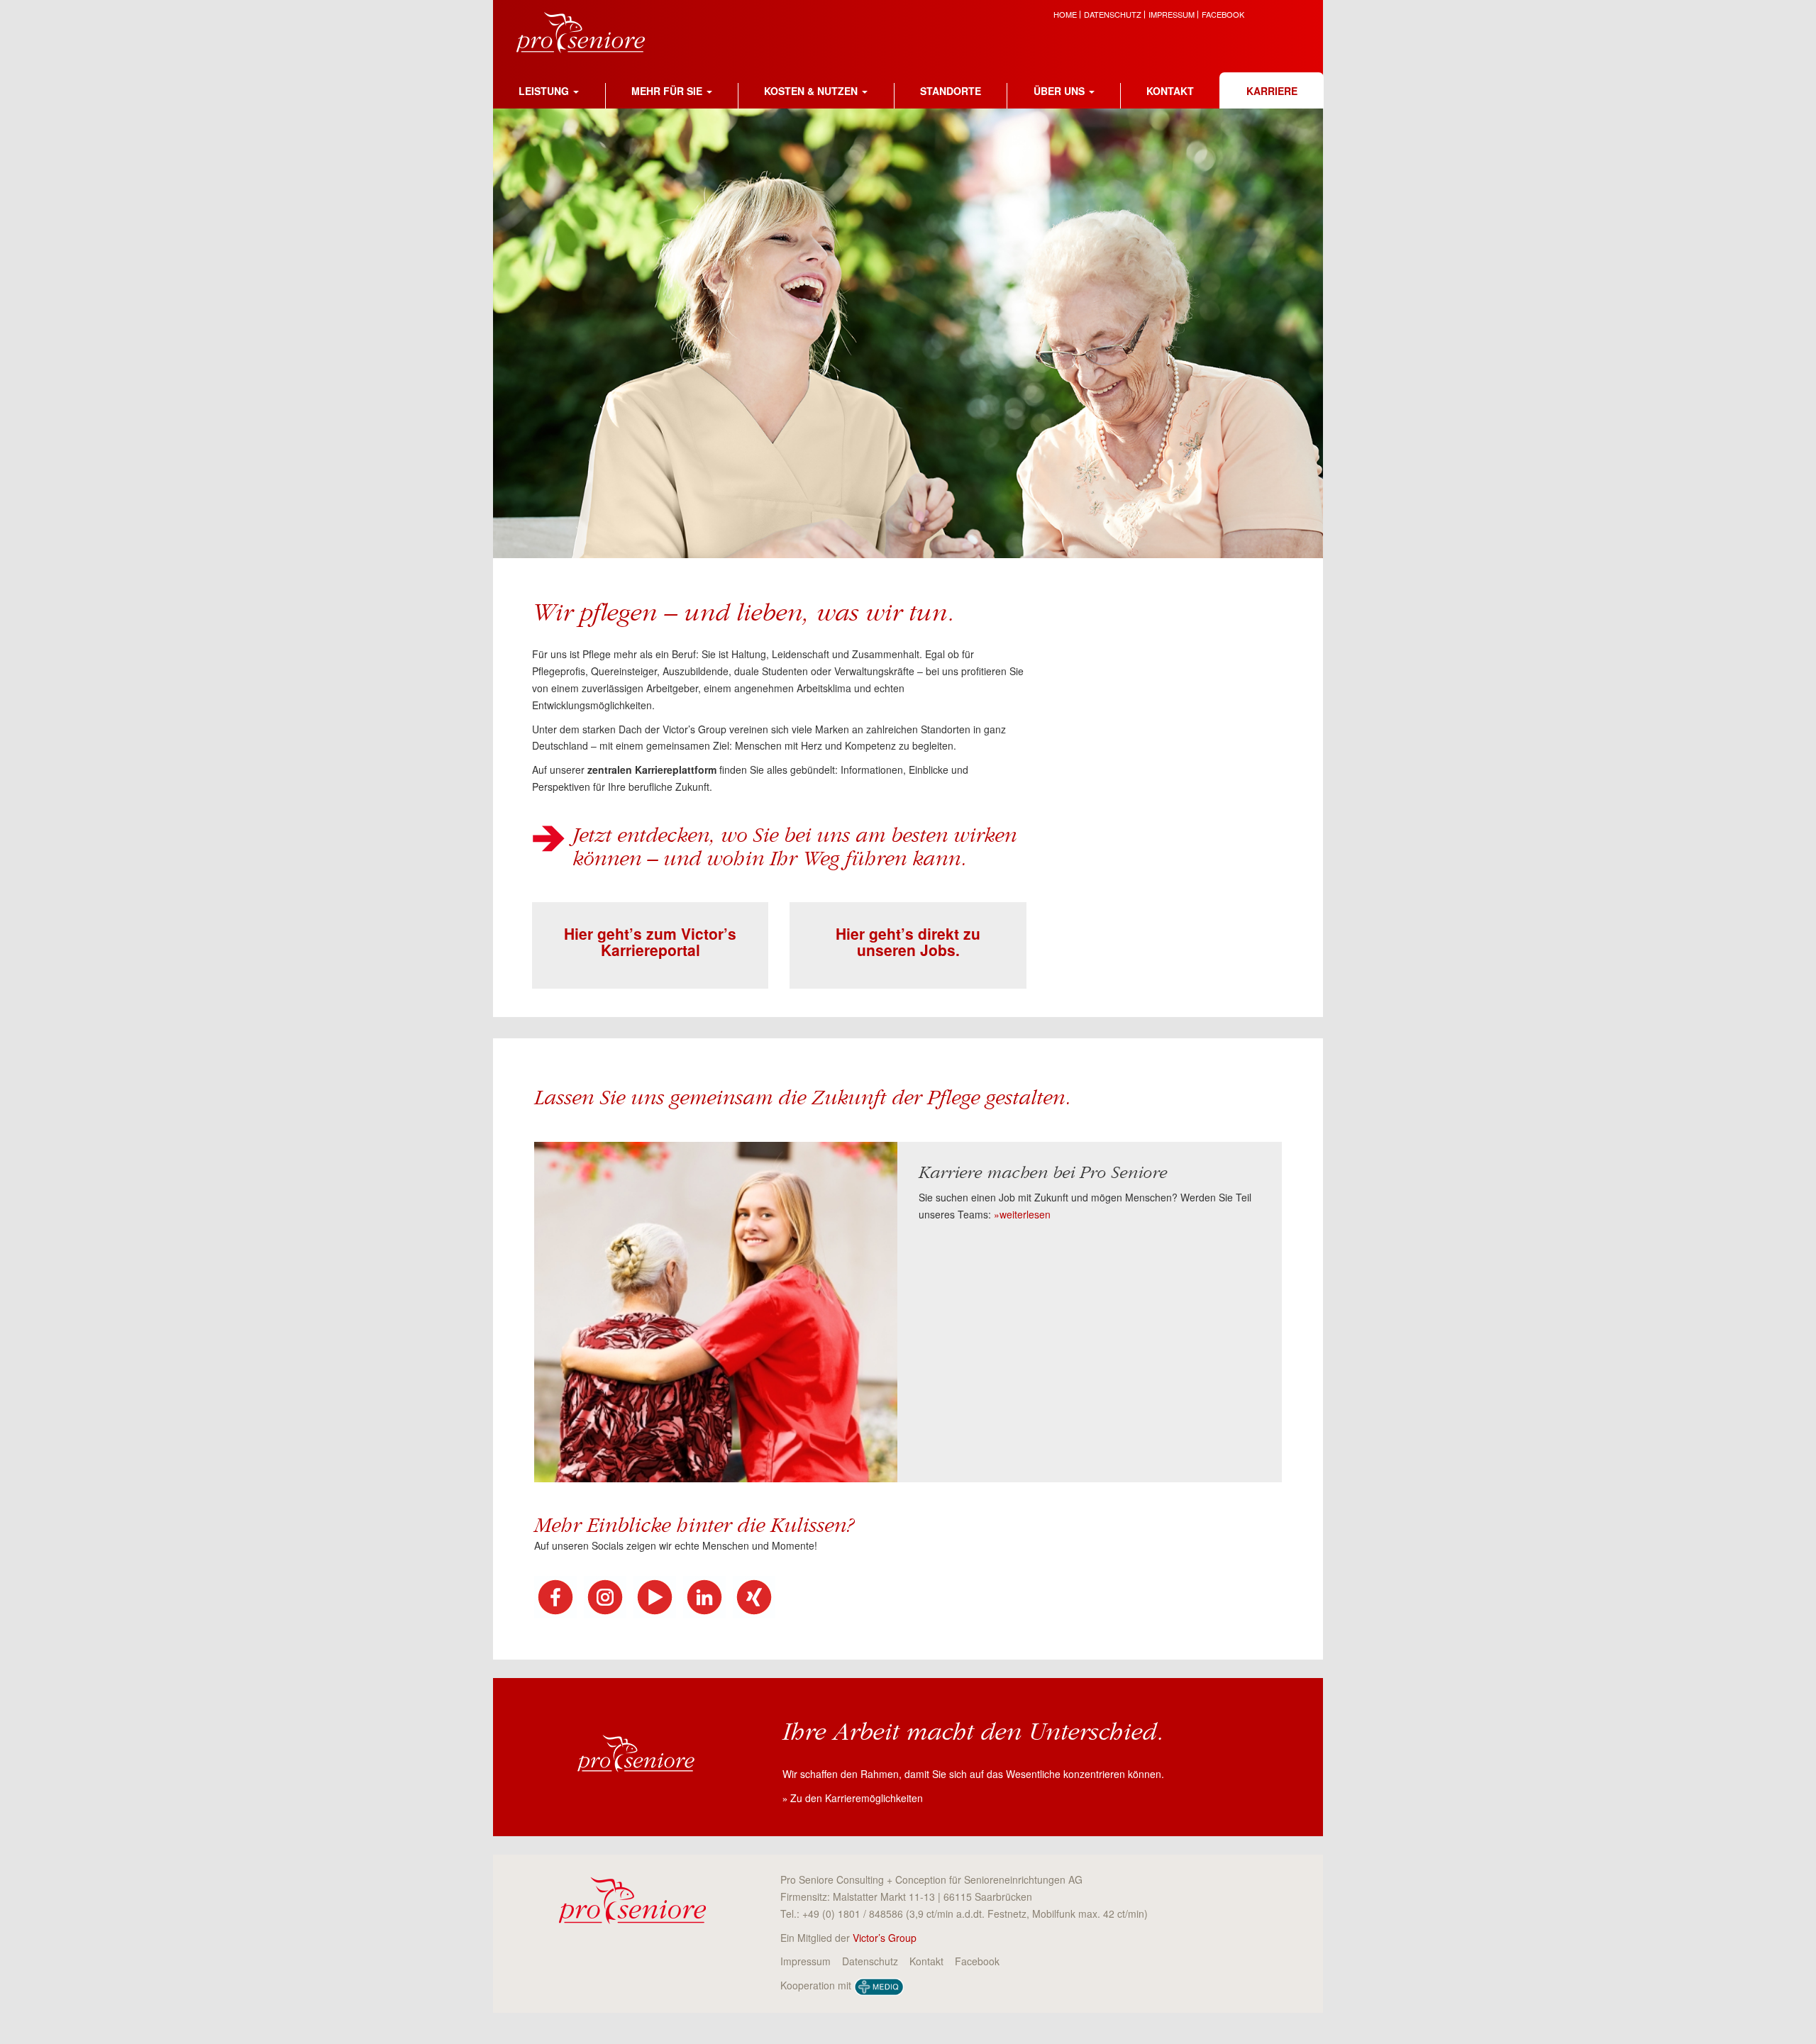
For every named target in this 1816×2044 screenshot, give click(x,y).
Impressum (1172, 15)
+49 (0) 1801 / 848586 (853, 1914)
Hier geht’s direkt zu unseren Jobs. (908, 942)
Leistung (544, 91)
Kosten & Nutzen (811, 91)
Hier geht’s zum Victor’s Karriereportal (650, 942)
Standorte (951, 91)
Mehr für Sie (667, 91)
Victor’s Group (885, 1938)
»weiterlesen (1022, 1214)
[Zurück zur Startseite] (591, 30)
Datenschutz (1113, 15)
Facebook (1223, 15)
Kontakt (1170, 91)
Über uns (1059, 91)
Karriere (1272, 91)
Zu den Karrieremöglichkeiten (857, 1798)
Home (1065, 15)
